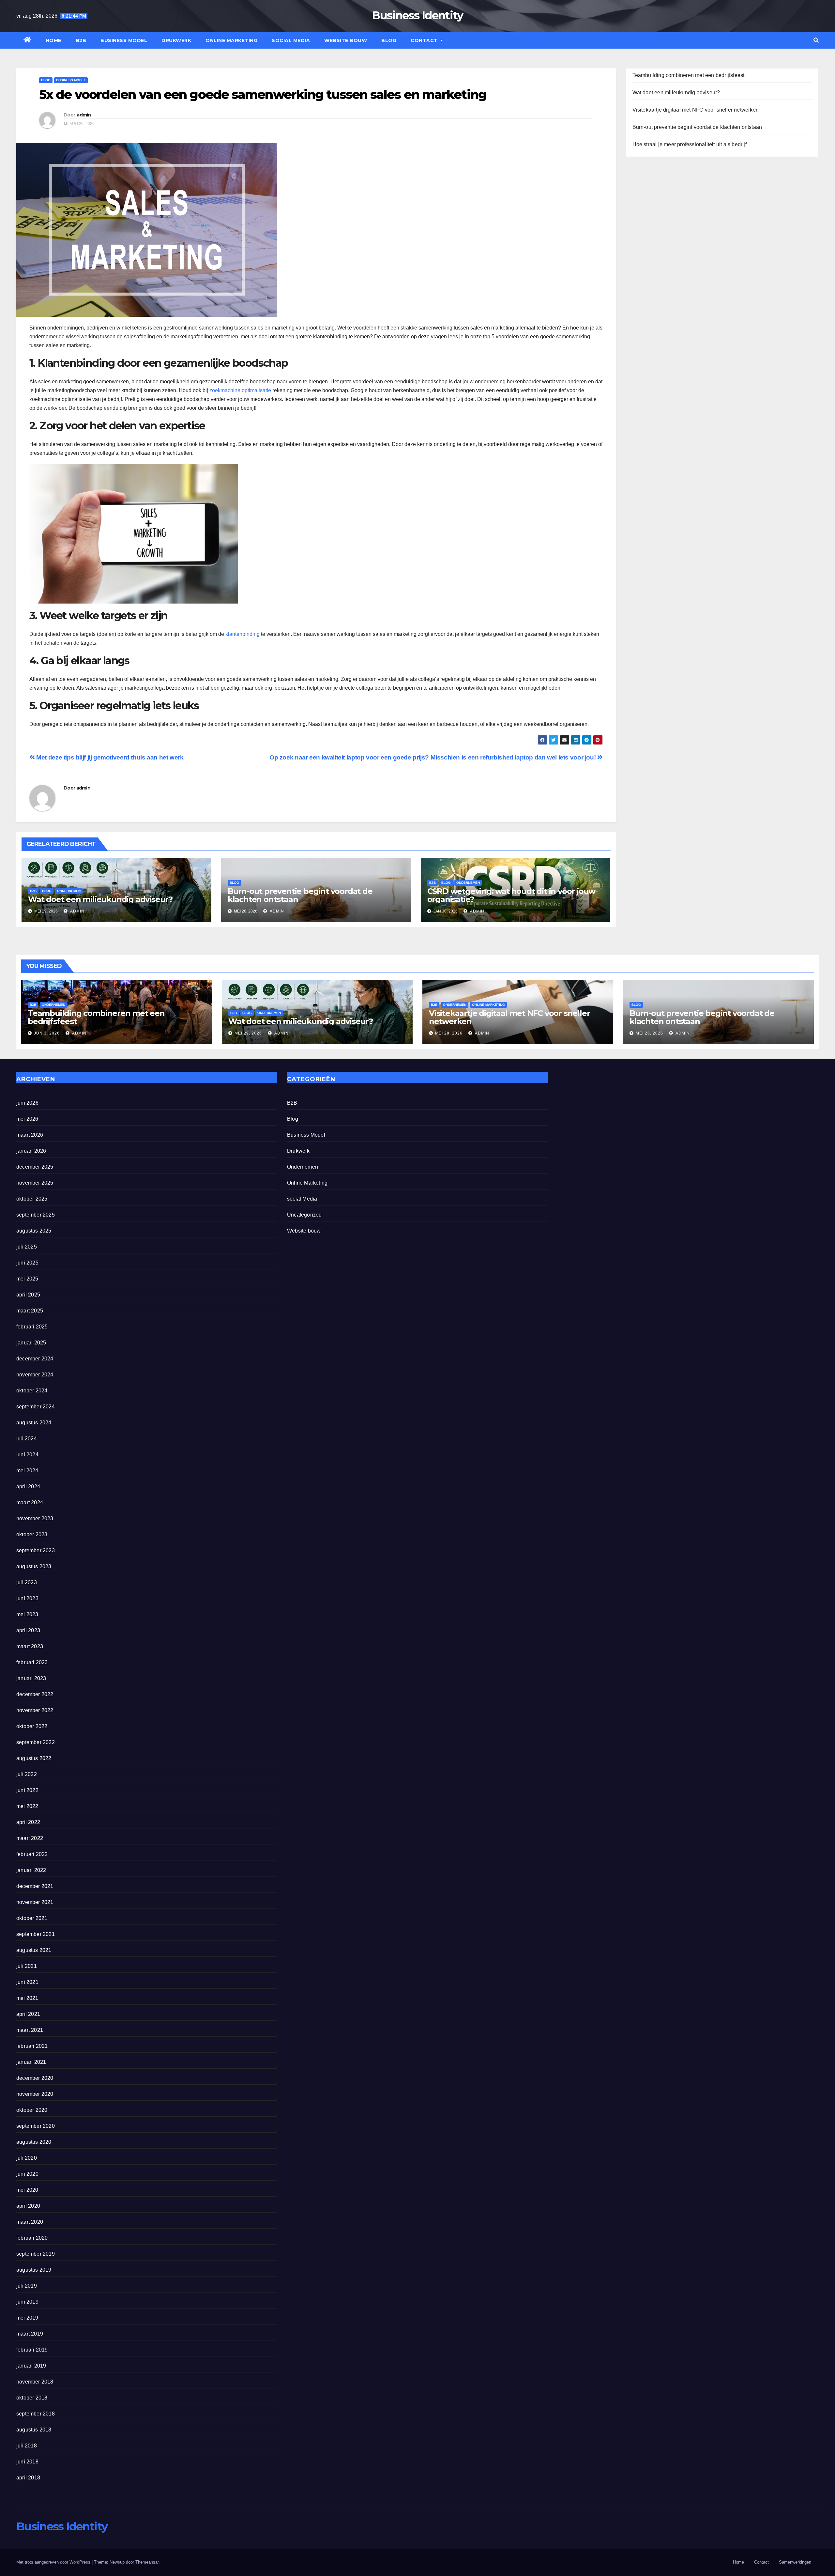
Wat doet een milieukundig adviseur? (100, 899)
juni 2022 (27, 1790)
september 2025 (36, 1215)
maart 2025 (30, 1311)
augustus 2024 (34, 1423)
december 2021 (35, 1886)
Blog (389, 40)
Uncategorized (304, 1215)
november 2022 (35, 1710)
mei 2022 (27, 1806)
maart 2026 (30, 1135)
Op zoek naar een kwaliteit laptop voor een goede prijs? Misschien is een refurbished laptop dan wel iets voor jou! (433, 757)
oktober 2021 (32, 1918)
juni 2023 (27, 1598)
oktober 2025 (32, 1199)
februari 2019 (32, 2350)
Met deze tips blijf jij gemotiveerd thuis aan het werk (109, 757)
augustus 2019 (34, 2270)
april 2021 (28, 2014)
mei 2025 (27, 1279)
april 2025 (28, 1295)
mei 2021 (27, 1998)
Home (53, 40)
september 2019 (36, 2254)
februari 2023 (32, 1662)
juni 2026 (27, 1103)
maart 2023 (30, 1646)
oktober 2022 (32, 1726)
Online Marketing (231, 40)
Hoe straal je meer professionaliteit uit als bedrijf (690, 144)
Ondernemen (69, 891)
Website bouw (346, 40)
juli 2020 (27, 2158)
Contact (425, 40)
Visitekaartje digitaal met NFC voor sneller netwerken (696, 110)
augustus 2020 (34, 2142)
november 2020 (35, 2094)
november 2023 (35, 1518)
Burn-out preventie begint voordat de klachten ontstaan (300, 895)
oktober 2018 (32, 2398)
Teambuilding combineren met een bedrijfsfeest (689, 75)
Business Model (124, 40)
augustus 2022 (34, 1758)
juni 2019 (27, 2302)
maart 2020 (30, 2222)
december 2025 (35, 1167)
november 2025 (35, 1183)
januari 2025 (31, 1343)
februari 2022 (32, 1854)
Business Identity (417, 15)
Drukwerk (176, 40)
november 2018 (35, 2382)
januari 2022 (31, 1870)
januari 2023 (31, 1678)
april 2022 (28, 1822)
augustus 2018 (34, 2430)
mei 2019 (27, 2318)
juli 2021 (27, 1966)
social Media (291, 40)
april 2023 (28, 1630)
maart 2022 (30, 1838)
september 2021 (36, 1934)
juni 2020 (27, 2174)
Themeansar (147, 2562)
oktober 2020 (32, 2110)
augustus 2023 (34, 1566)
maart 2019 (30, 2334)
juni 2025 (27, 1263)
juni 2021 (27, 1982)
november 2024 (35, 1375)
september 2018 (36, 2414)
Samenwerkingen (795, 2562)
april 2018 (28, 2478)
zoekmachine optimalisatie (240, 390)
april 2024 (28, 1487)
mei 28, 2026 (449, 1033)
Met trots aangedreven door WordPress (54, 2562)
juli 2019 (27, 2286)
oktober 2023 (32, 1534)
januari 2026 (31, 1151)
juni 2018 (27, 2462)
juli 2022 (27, 1774)
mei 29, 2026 (248, 1033)
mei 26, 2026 (649, 1033)
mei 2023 (27, 1614)
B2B (81, 40)
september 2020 (36, 2126)
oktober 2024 (32, 1391)
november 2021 (35, 1902)
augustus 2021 (34, 1950)
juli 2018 (27, 2446)
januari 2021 (31, 2062)
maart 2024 (30, 1503)
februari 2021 (32, 2046)
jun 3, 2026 (47, 1033)
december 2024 (35, 1359)
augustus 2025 (34, 1231)
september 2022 (36, 1742)
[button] (816, 40)
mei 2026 (27, 1119)
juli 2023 (27, 1582)
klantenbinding (243, 634)
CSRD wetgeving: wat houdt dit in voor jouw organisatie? (511, 895)
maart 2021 (30, 2030)
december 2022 (35, 1694)
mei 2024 (27, 1471)
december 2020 (35, 2078)
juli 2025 (27, 1247)
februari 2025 (32, 1327)
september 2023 (36, 1550)
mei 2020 (27, 2190)
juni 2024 (27, 1455)
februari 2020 (32, 2238)
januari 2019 (31, 2366)
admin (84, 115)
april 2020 (28, 2206)
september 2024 (36, 1407)
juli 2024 (27, 1439)
